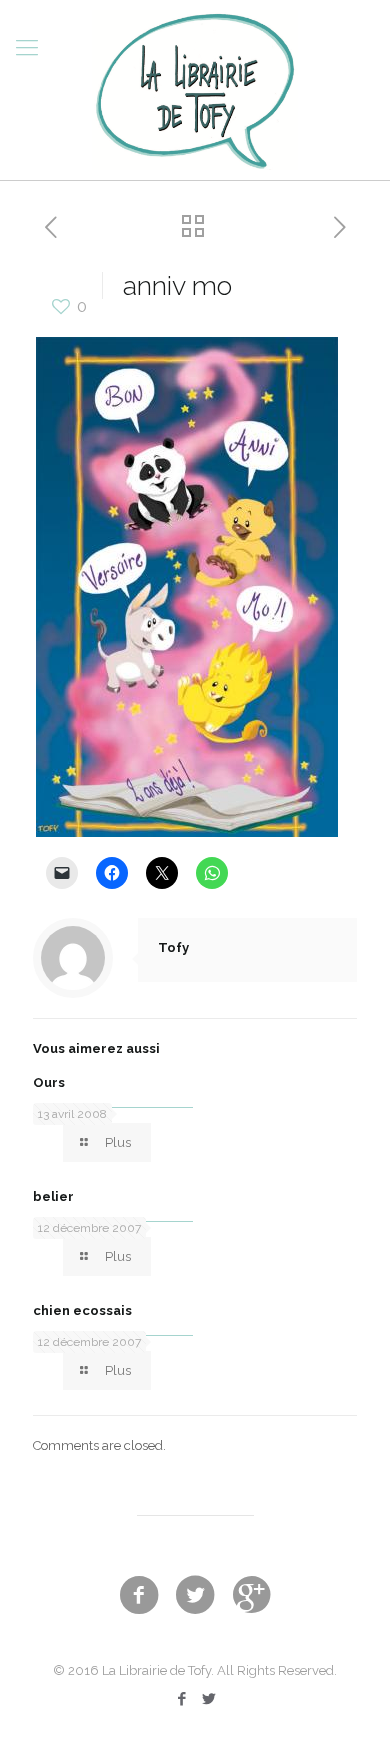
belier (53, 1196)
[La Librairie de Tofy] (195, 90)
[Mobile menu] (27, 47)
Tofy (173, 947)
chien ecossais (82, 1310)
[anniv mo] (187, 832)
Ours (49, 1082)
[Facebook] (181, 1699)
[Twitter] (208, 1699)
